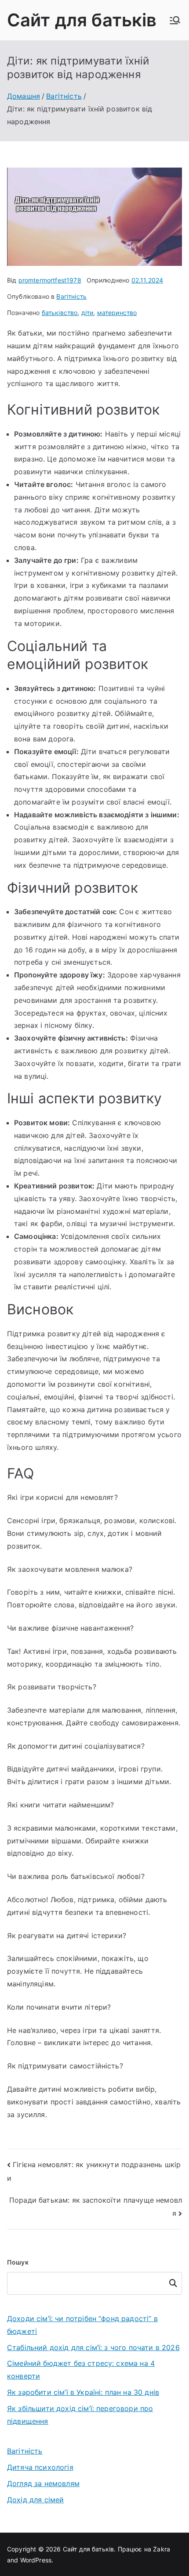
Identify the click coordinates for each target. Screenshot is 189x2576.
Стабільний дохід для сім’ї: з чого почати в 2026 (93, 2347)
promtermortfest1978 (50, 280)
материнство (117, 313)
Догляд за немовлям (43, 2483)
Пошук (18, 2262)
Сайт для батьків (82, 20)
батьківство (60, 313)
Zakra (162, 2549)
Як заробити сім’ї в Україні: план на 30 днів (83, 2392)
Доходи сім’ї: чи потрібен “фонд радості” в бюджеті (82, 2325)
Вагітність (71, 296)
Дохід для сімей (35, 2500)
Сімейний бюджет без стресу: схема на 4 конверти (81, 2370)
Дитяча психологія (40, 2467)
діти (87, 313)
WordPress (36, 2560)
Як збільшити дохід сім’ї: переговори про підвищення (80, 2415)
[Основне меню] (175, 20)
